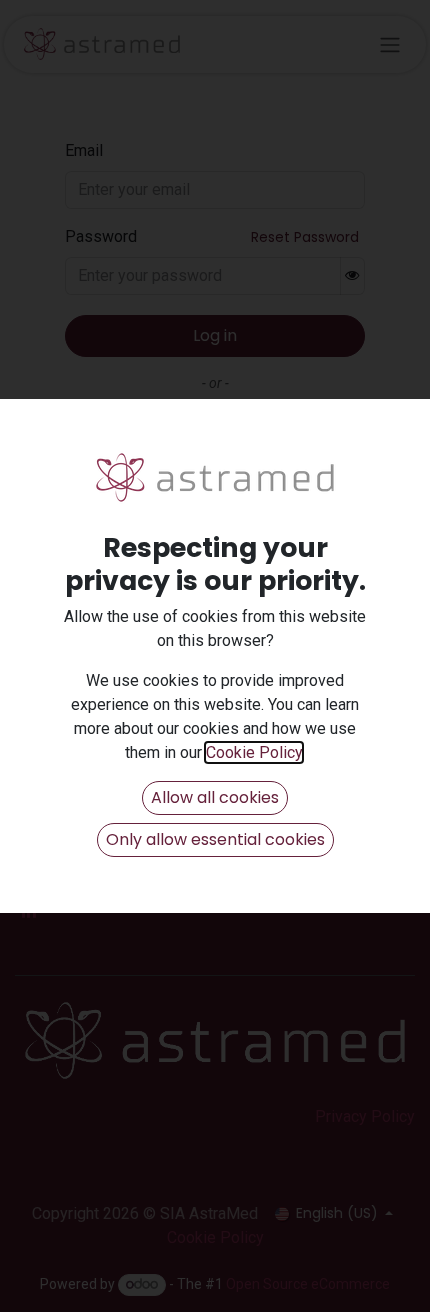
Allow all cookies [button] (215, 797)
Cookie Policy (254, 752)
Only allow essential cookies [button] (215, 839)
